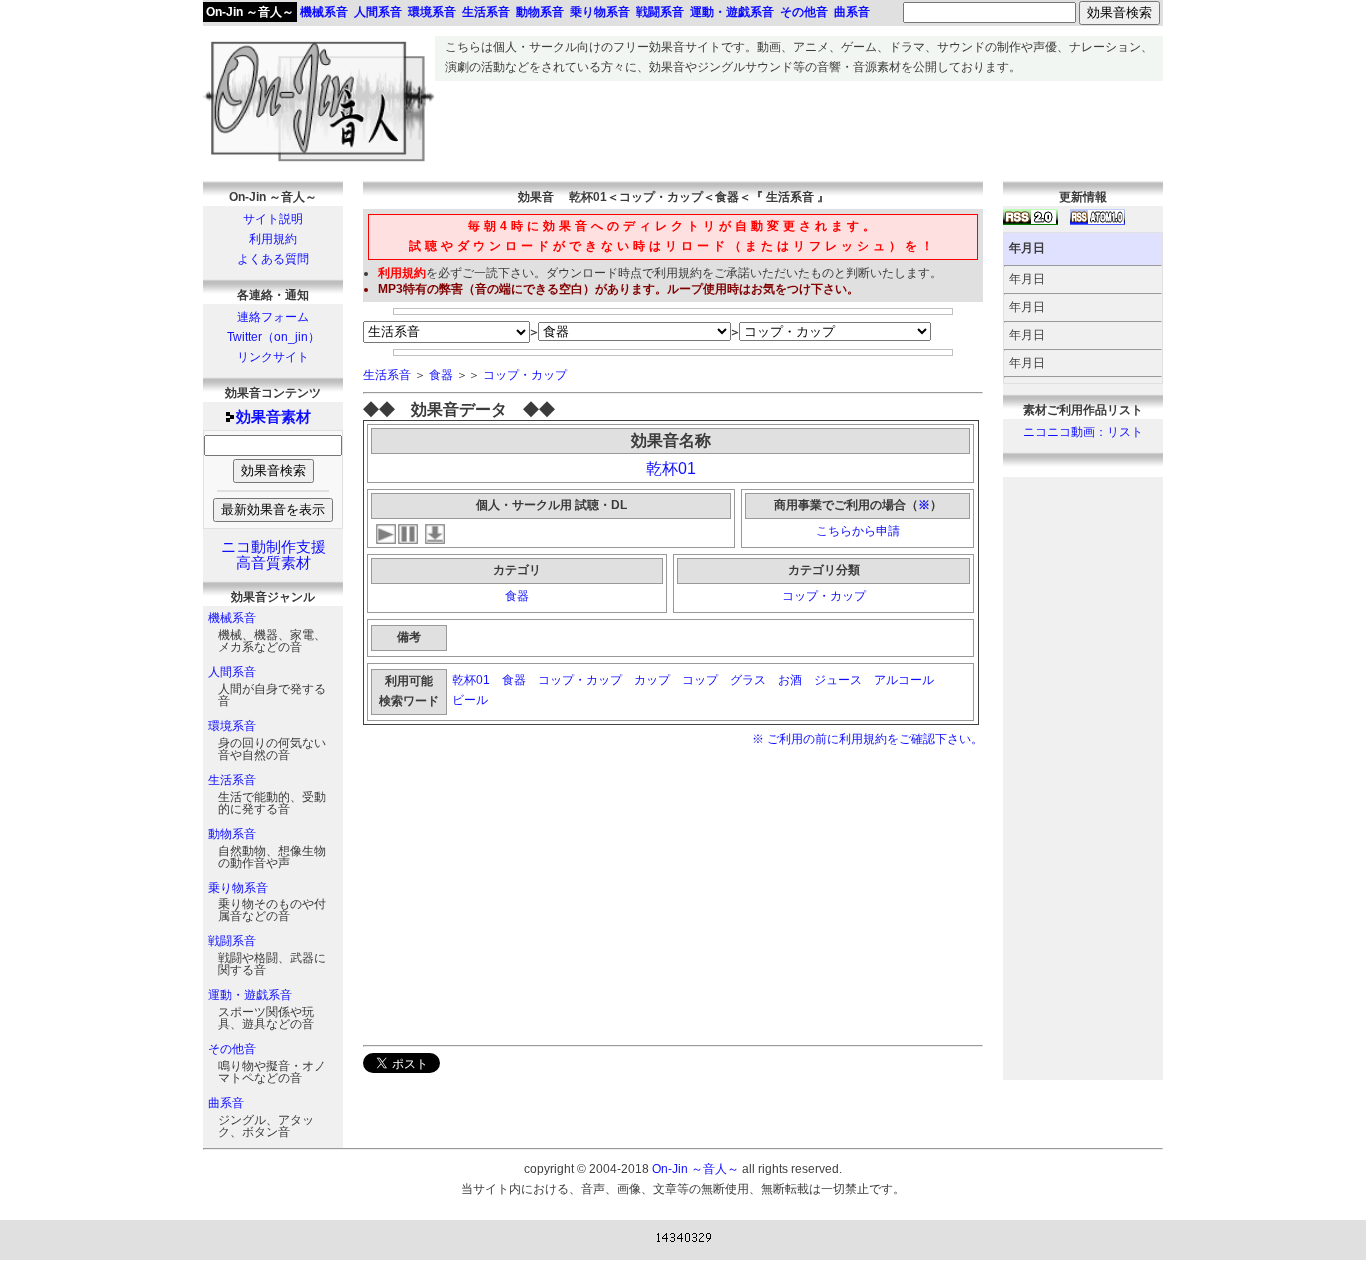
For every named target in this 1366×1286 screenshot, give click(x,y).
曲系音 (226, 1103)
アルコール (904, 680)
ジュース (838, 680)
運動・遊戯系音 (250, 995)
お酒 (790, 680)
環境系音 (232, 726)
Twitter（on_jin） (273, 337)
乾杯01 (671, 468)
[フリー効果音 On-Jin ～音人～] (319, 162)
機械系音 (232, 618)
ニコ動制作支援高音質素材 (273, 555)
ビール (471, 700)
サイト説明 (273, 219)
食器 (441, 375)
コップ (700, 680)
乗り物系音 (238, 888)
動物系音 (232, 834)
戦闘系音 (232, 941)
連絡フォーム (273, 317)
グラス (748, 680)
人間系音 (232, 672)
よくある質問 (273, 259)
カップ (652, 680)
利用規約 (273, 239)
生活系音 (232, 780)
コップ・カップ (525, 375)
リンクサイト (273, 357)
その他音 (232, 1049)
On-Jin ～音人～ (250, 12)
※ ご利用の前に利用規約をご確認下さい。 (867, 739)
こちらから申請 (858, 531)
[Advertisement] (799, 126)
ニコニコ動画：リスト (1083, 432)
